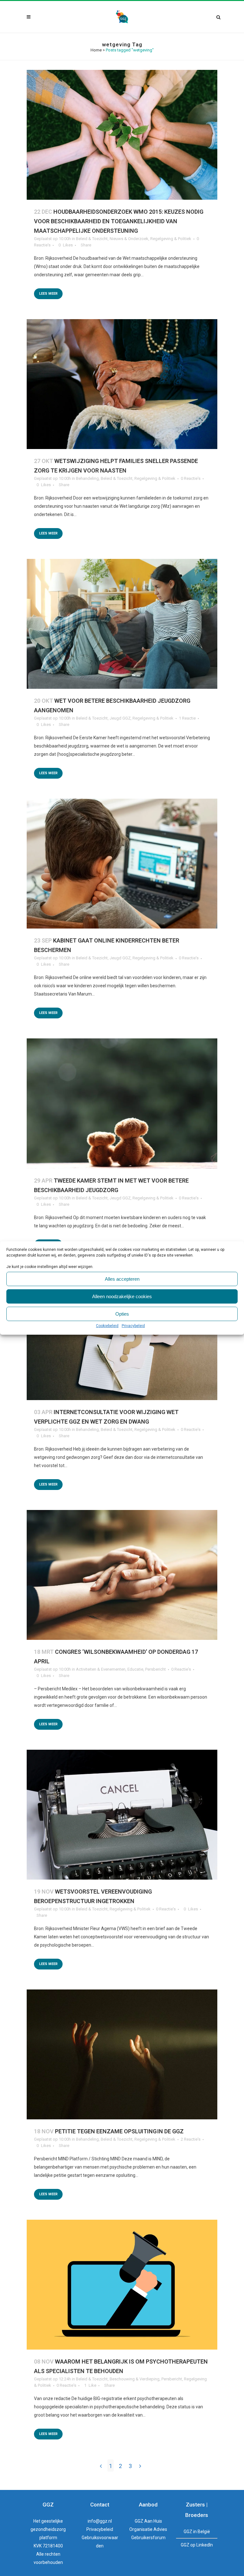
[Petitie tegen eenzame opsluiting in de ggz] (122, 2054)
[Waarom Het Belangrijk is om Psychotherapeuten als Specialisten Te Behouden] (122, 2285)
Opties (122, 1314)
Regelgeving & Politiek (171, 239)
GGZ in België (197, 2532)
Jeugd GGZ (120, 718)
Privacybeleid (133, 1326)
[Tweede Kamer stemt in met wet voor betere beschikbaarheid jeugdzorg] (122, 1103)
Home (96, 50)
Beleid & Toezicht (92, 239)
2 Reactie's (191, 2139)
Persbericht (156, 1669)
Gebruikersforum (148, 2538)
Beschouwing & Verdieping (135, 2379)
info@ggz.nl (100, 2521)
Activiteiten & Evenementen (101, 1669)
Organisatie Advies (148, 2529)
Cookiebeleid (107, 1326)
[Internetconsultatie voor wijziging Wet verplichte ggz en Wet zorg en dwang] (122, 1335)
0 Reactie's (191, 478)
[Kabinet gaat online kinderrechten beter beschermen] (122, 864)
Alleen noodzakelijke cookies (122, 1296)
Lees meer (48, 294)
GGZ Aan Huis (148, 2521)
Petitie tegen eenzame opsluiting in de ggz (119, 2131)
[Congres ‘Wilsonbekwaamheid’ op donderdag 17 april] (122, 1575)
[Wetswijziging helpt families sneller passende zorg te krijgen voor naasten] (122, 384)
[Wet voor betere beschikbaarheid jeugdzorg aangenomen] (122, 624)
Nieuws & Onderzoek (129, 239)
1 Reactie (187, 718)
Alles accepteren (122, 1279)
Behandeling (87, 478)
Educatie (135, 1669)
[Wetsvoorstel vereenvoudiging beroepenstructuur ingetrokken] (122, 1815)
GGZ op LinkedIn (197, 2545)
